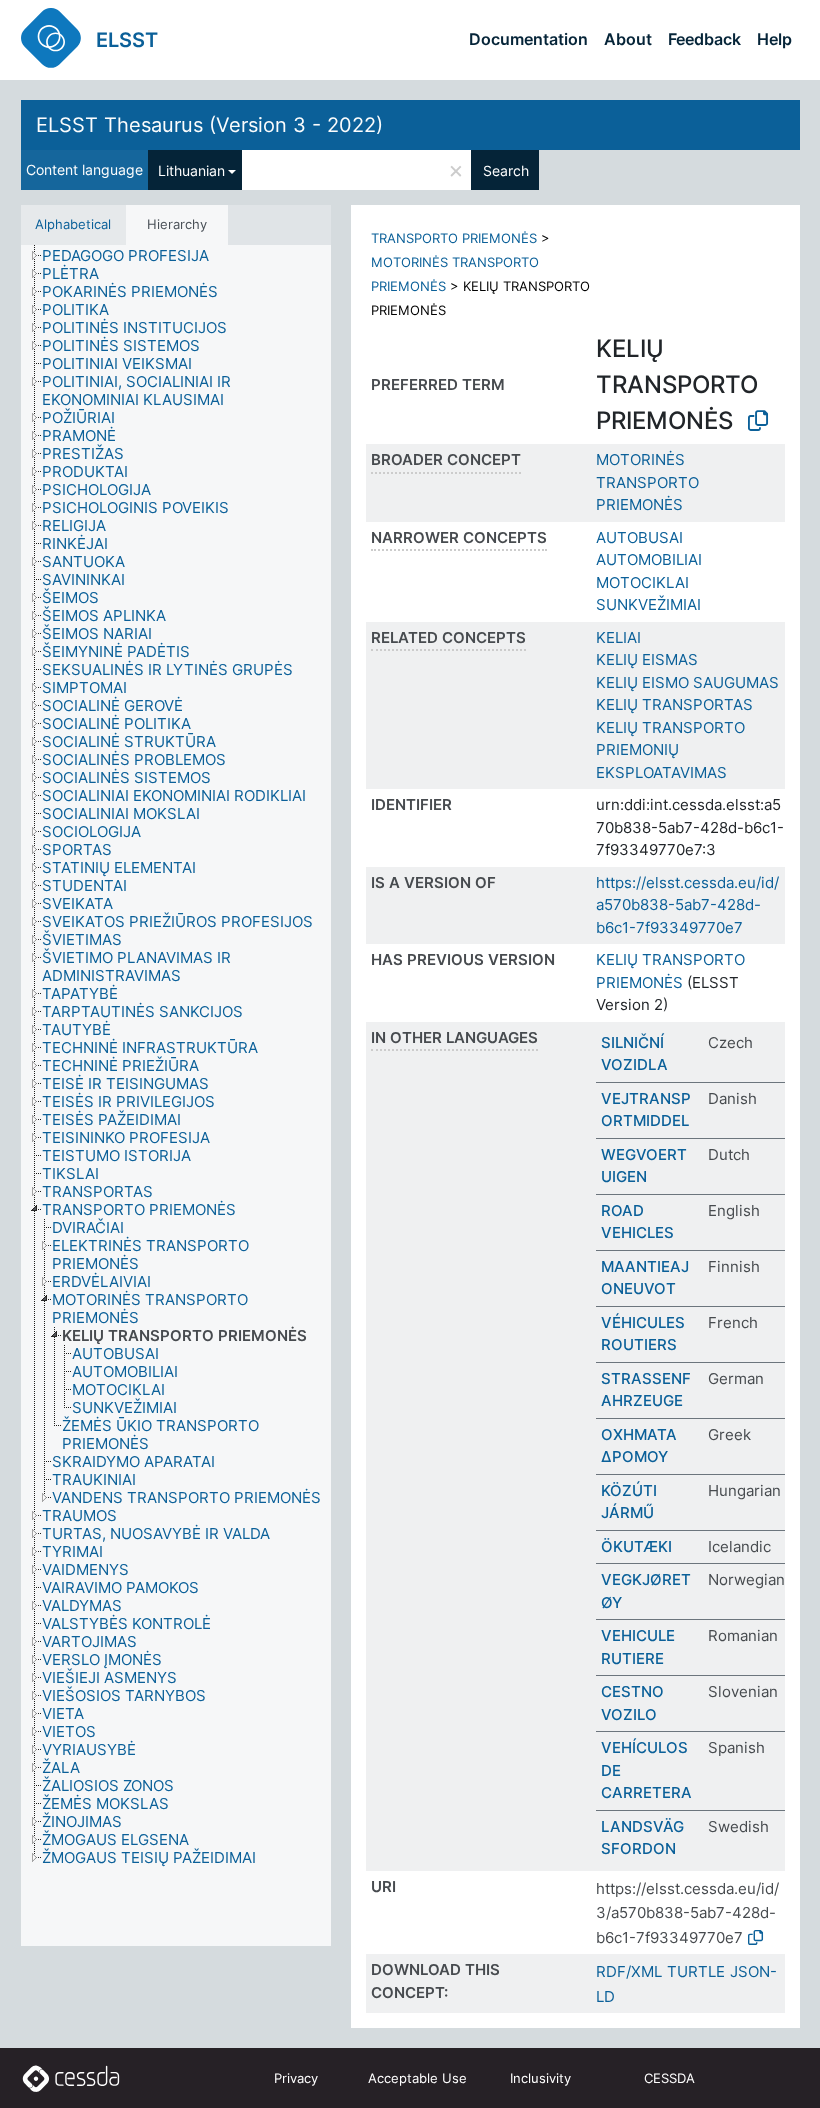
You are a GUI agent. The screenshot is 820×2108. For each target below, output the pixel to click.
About (628, 39)
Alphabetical (73, 224)
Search (506, 170)
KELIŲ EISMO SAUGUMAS (687, 682)
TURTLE (696, 1971)
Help (774, 39)
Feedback (704, 39)
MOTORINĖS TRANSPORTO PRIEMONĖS (647, 482)
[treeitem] (134, 256)
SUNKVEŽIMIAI (648, 604)
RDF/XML (629, 1971)
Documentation (528, 39)
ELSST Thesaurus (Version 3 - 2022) (209, 125)
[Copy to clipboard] (758, 421)
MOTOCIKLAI (642, 582)
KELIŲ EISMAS (647, 659)
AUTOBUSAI (639, 537)
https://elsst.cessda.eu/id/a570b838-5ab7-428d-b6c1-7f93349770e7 (687, 905)
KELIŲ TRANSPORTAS (674, 704)
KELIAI (618, 637)
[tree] (176, 1096)
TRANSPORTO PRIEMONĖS (454, 238)
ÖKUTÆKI (636, 1546)
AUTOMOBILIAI (649, 559)
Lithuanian (191, 170)
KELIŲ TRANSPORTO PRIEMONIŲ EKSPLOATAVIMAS (670, 750)
